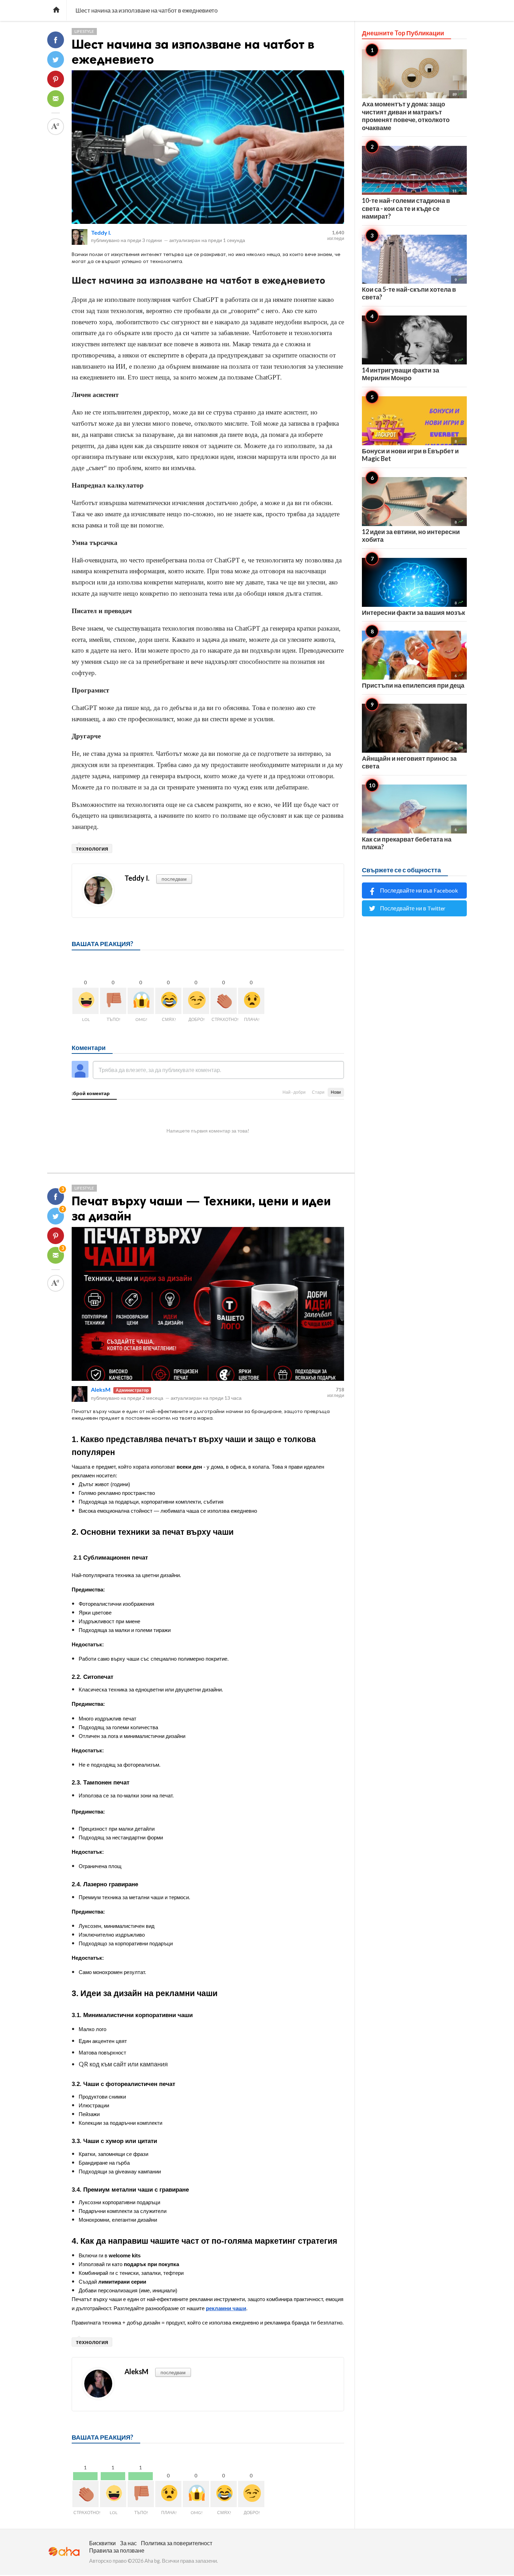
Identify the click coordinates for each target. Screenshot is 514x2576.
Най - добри (294, 1092)
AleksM (101, 1389)
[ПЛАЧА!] (251, 1001)
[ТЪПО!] (113, 1001)
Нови (336, 1092)
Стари (318, 1092)
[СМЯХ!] (168, 1001)
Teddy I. (101, 232)
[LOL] (85, 1001)
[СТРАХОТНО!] (224, 1001)
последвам (174, 879)
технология (92, 848)
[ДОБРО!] (196, 1001)
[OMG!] (141, 1001)
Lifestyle (84, 31)
